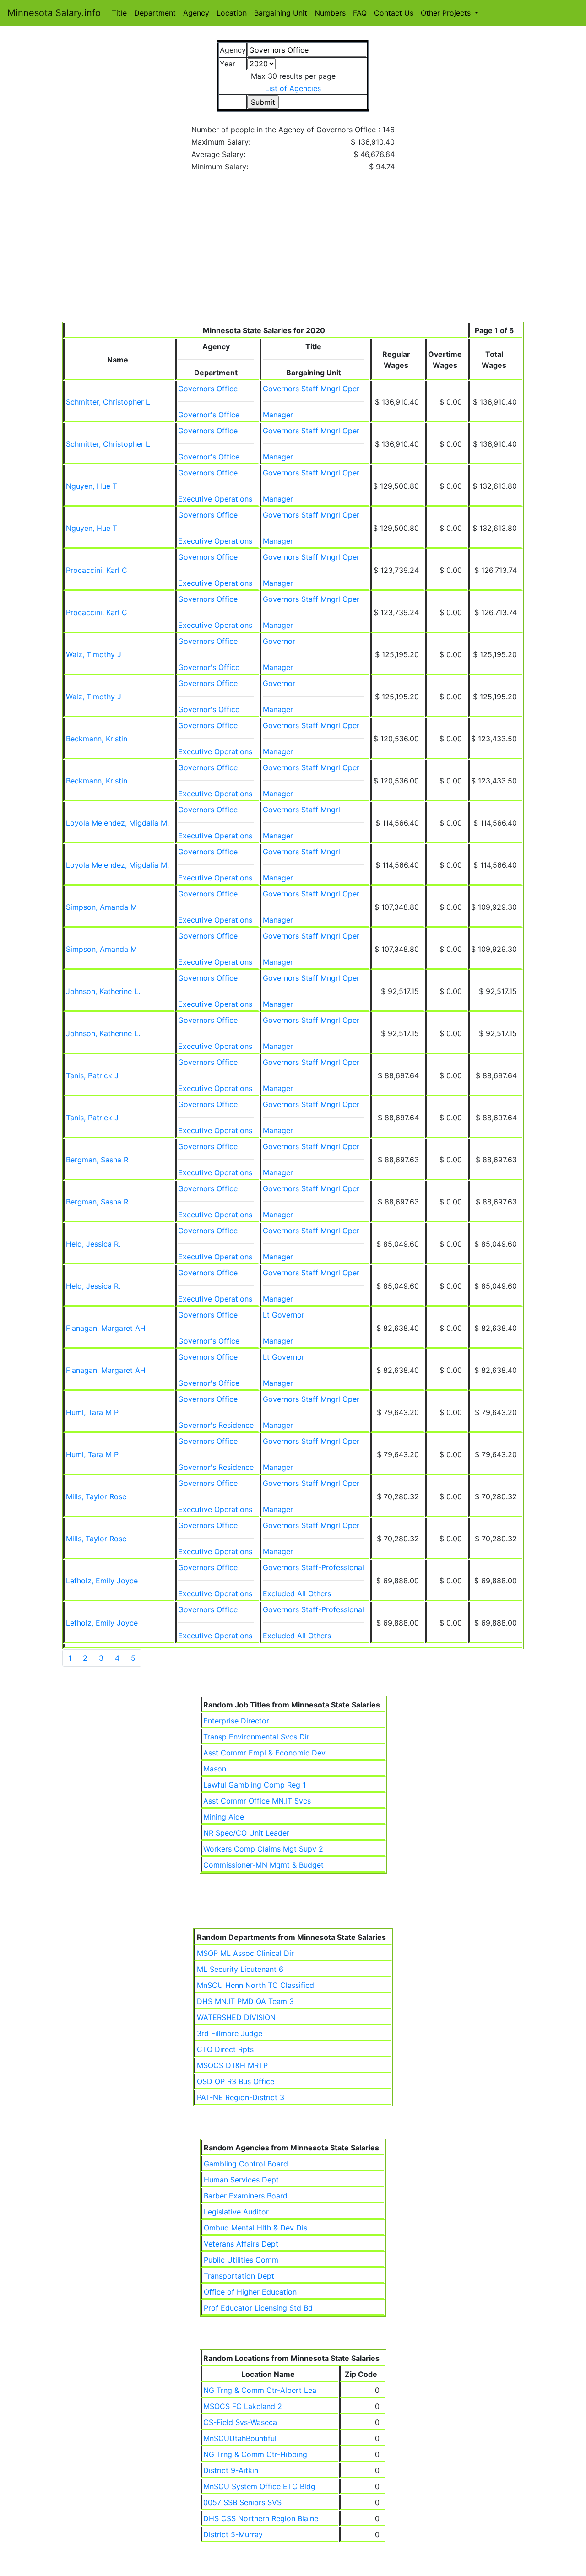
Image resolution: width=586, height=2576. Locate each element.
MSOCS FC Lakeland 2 (243, 2406)
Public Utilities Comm (241, 2260)
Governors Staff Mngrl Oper (311, 389)
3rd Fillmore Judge (230, 2033)
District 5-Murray (233, 2534)
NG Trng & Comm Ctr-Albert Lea (260, 2390)
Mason (215, 1769)
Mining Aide (224, 1817)
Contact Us (394, 13)
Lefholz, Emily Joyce (102, 1581)
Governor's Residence (216, 1425)
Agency (196, 13)
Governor (279, 641)
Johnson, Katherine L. (103, 991)
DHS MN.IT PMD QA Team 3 (245, 2001)
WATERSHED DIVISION (236, 2017)
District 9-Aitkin (231, 2470)
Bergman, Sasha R (97, 1160)
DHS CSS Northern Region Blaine (261, 2518)
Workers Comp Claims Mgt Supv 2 (263, 1849)
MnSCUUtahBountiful (240, 2438)
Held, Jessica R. (93, 1244)
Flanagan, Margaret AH (106, 1328)
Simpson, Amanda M (101, 907)
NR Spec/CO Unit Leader (246, 1833)
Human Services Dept (241, 2180)
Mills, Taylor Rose (96, 1496)
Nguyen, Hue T (92, 486)
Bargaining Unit (281, 13)
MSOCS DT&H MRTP (232, 2065)
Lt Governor (284, 1315)
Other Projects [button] (447, 13)
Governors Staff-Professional (313, 1567)
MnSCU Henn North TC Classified (255, 1985)
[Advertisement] (293, 253)
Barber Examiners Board (246, 2196)
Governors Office (208, 389)
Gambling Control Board (246, 2164)
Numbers (330, 13)
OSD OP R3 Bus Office (236, 2081)
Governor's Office (209, 415)
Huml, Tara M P (92, 1412)
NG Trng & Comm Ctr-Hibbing (255, 2454)
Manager (278, 415)
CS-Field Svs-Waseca (240, 2422)
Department (155, 13)
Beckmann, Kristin (97, 739)
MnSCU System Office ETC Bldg (259, 2486)
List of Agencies (293, 88)
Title (119, 13)
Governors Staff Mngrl (301, 810)
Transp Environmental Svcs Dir (256, 1737)
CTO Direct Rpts (225, 2049)
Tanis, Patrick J (92, 1075)
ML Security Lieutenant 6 (240, 1969)
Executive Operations (215, 499)
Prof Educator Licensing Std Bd (258, 2308)
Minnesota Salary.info (54, 13)
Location (232, 13)
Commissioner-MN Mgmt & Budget (263, 1865)
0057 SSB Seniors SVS (242, 2502)
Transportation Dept (239, 2276)
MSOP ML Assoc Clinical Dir (245, 1953)
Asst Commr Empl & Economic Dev (264, 1753)
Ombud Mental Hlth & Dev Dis (255, 2228)
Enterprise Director (236, 1721)
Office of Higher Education (250, 2292)
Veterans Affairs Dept (241, 2244)
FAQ (360, 13)
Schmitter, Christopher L (108, 402)
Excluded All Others (297, 1593)
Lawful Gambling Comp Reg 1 (255, 1785)
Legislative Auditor (236, 2212)
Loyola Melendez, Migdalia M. (117, 823)
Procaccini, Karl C (97, 570)
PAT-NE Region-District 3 (241, 2097)
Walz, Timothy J (94, 654)
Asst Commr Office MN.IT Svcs (257, 1801)
